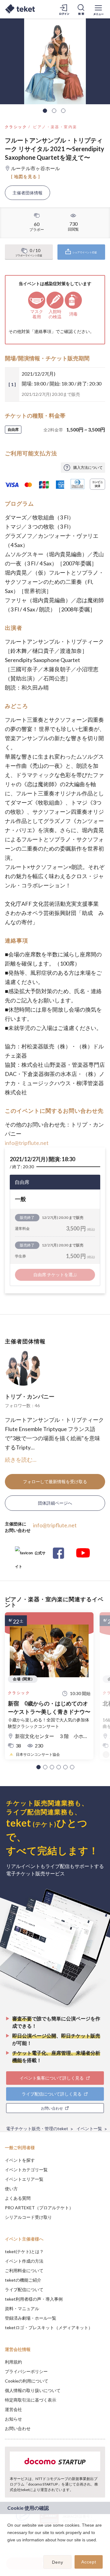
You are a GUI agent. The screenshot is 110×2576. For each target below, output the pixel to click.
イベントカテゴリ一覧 (26, 2170)
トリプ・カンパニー (30, 1396)
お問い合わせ (18, 2428)
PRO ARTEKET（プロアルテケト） (39, 2208)
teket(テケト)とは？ (24, 2251)
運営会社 (13, 2409)
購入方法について (88, 467)
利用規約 (13, 2362)
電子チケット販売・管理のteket (37, 2128)
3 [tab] (63, 111)
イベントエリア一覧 (24, 2179)
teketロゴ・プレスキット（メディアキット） (49, 2327)
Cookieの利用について (27, 2381)
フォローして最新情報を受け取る (55, 1481)
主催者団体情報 (28, 193)
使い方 (11, 2189)
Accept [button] (89, 2562)
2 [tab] (54, 111)
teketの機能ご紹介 (23, 2280)
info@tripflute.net (27, 1143)
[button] (38, 1767)
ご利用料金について (24, 2270)
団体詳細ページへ (55, 1503)
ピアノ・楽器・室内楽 (55, 127)
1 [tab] (45, 111)
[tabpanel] (55, 61)
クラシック (16, 127)
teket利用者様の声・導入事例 (34, 2299)
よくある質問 (18, 2198)
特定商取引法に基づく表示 (31, 2400)
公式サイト (30, 1555)
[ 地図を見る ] (26, 176)
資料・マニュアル (22, 2308)
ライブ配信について (24, 2289)
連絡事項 (43, 331)
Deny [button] (58, 2562)
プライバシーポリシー (26, 2371)
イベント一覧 (89, 2128)
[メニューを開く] (98, 9)
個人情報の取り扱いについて (33, 2390)
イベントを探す (20, 2160)
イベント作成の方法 (24, 2261)
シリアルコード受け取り (28, 2217)
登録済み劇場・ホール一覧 (31, 2318)
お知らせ (13, 2419)
